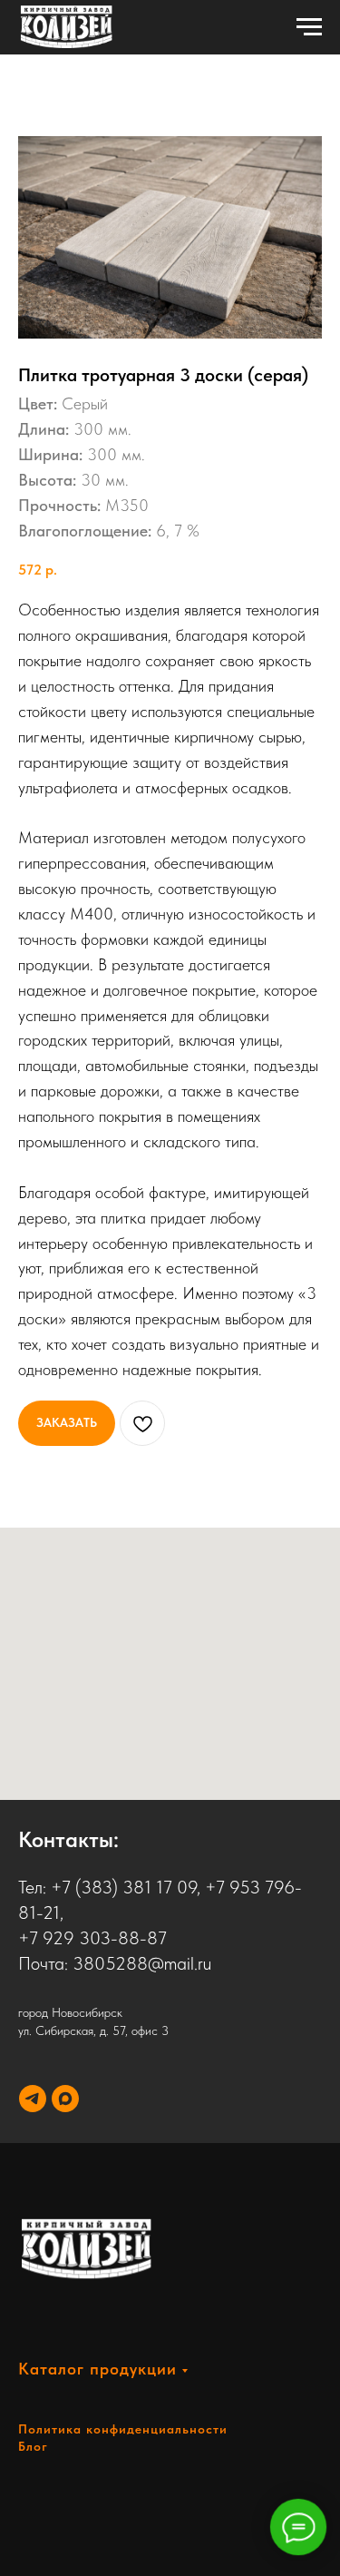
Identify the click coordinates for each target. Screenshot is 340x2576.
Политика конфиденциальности (123, 2429)
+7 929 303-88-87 (92, 1938)
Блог (33, 2446)
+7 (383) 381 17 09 (124, 1887)
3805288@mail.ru (142, 1963)
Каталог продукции (97, 2369)
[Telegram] (33, 2099)
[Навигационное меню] (309, 27)
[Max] (65, 2099)
